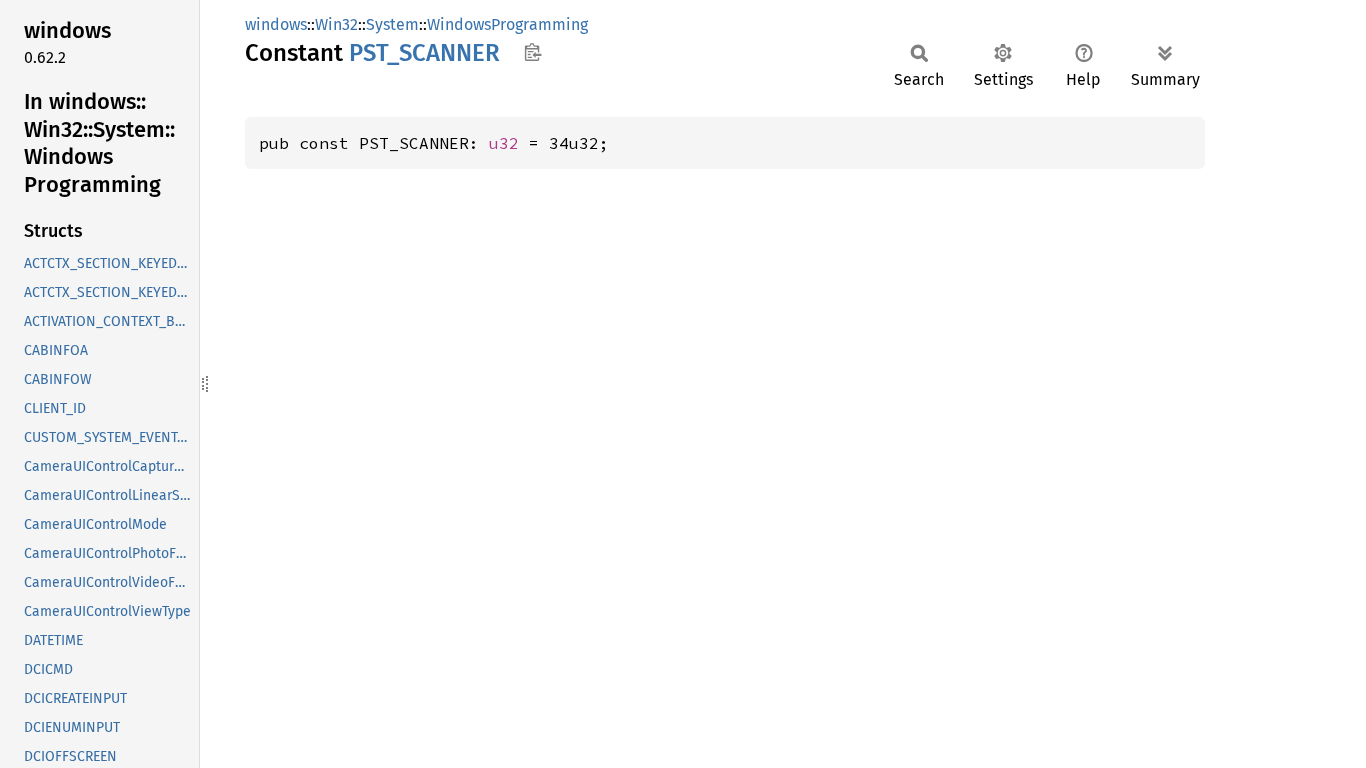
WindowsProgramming (507, 24)
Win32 (336, 24)
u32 (504, 143)
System (392, 24)
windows (276, 24)
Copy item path (532, 52)
